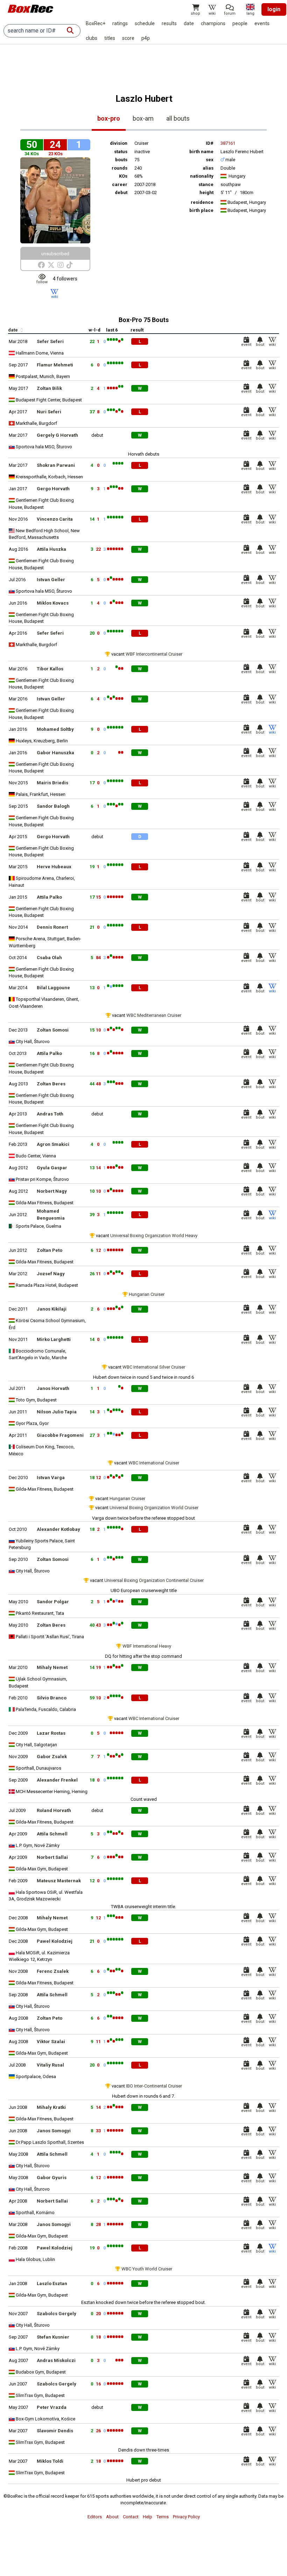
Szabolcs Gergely (57, 2314)
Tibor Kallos (50, 669)
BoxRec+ (96, 23)
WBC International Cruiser (154, 1463)
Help (148, 2517)
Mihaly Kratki (51, 2107)
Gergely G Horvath (57, 435)
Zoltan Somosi (53, 1030)
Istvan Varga (51, 1478)
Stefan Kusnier (53, 2337)
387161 (228, 143)
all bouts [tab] (178, 118)
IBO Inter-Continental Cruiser (154, 2086)
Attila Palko (49, 897)
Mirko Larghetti (54, 1339)
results (169, 23)
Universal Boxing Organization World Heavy (154, 1236)
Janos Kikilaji (52, 1309)
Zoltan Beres (51, 1084)
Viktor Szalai (51, 2042)
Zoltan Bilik (49, 388)
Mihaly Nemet (52, 1667)
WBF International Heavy (147, 1646)
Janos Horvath (53, 1388)
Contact (131, 2517)
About (112, 2517)
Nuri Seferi (49, 412)
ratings (120, 23)
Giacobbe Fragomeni (60, 1435)
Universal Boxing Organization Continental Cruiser (154, 1580)
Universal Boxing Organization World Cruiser (154, 1508)
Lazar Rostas (51, 1733)
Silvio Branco (52, 1698)
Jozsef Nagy (51, 1274)
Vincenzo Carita (55, 519)
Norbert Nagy (52, 1191)
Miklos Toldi (50, 2461)
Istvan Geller (51, 580)
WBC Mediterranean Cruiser (154, 1015)
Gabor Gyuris (52, 2178)
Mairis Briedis (52, 783)
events (262, 23)
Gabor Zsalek (52, 1757)
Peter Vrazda (52, 2407)
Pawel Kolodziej (55, 1941)
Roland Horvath (54, 1810)
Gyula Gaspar (52, 1168)
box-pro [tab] (109, 118)
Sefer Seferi (50, 341)
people (240, 23)
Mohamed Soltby (55, 729)
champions (213, 23)
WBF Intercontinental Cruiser (154, 654)
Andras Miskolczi (56, 2360)
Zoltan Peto (50, 1250)
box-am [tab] (143, 118)
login (274, 9)
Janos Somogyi (54, 2131)
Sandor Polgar (53, 1602)
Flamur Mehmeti (55, 365)
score (128, 38)
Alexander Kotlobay (58, 1529)
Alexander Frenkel (57, 1780)
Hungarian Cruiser (147, 1294)
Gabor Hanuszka (55, 753)
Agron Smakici (53, 1144)
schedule (145, 23)
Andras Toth (50, 1114)
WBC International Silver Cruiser (154, 1367)
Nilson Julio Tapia (57, 1412)
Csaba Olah (49, 958)
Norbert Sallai (52, 1857)
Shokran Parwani (56, 465)
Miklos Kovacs (53, 603)
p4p (146, 38)
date (189, 23)
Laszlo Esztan (52, 2284)
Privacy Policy (186, 2517)
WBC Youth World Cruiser (147, 2269)
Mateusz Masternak (59, 1881)
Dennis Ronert (52, 927)
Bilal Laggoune (53, 988)
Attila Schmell (52, 1834)
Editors (95, 2517)
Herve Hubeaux (54, 867)
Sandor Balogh (53, 806)
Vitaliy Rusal (50, 2065)
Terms (163, 2517)
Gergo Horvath (53, 489)
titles (110, 38)
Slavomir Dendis (55, 2431)
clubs (92, 38)
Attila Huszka (51, 549)
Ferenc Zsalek (53, 1971)
